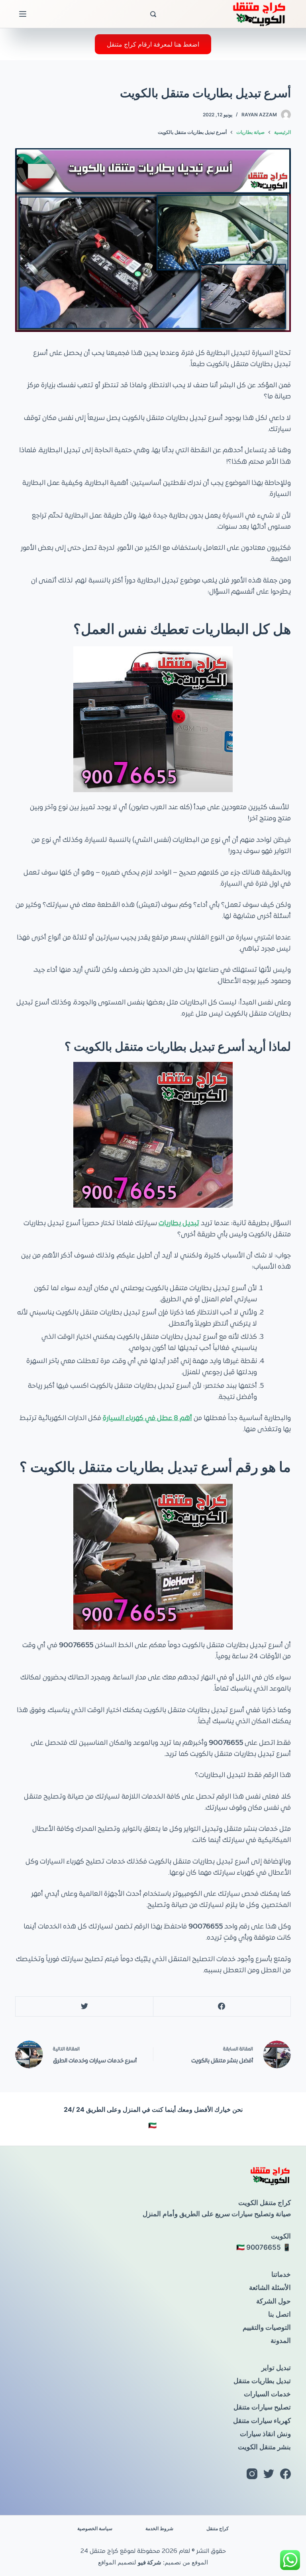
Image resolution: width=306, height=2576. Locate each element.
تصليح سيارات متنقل (262, 2407)
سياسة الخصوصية (95, 2528)
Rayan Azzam (259, 115)
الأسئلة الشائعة (270, 2288)
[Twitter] (84, 2007)
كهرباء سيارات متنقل (262, 2421)
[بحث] (153, 14)
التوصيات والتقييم (267, 2327)
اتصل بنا (280, 2314)
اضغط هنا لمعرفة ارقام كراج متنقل (153, 44)
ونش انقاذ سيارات (265, 2434)
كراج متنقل (218, 2528)
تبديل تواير (276, 2368)
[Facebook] (222, 2007)
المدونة (281, 2341)
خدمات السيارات (267, 2394)
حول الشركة (274, 2301)
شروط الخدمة (159, 2528)
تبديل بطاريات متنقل (262, 2381)
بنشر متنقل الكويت (264, 2447)
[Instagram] (252, 2474)
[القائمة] (23, 14)
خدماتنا (281, 2274)
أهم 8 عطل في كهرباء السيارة (147, 1418)
